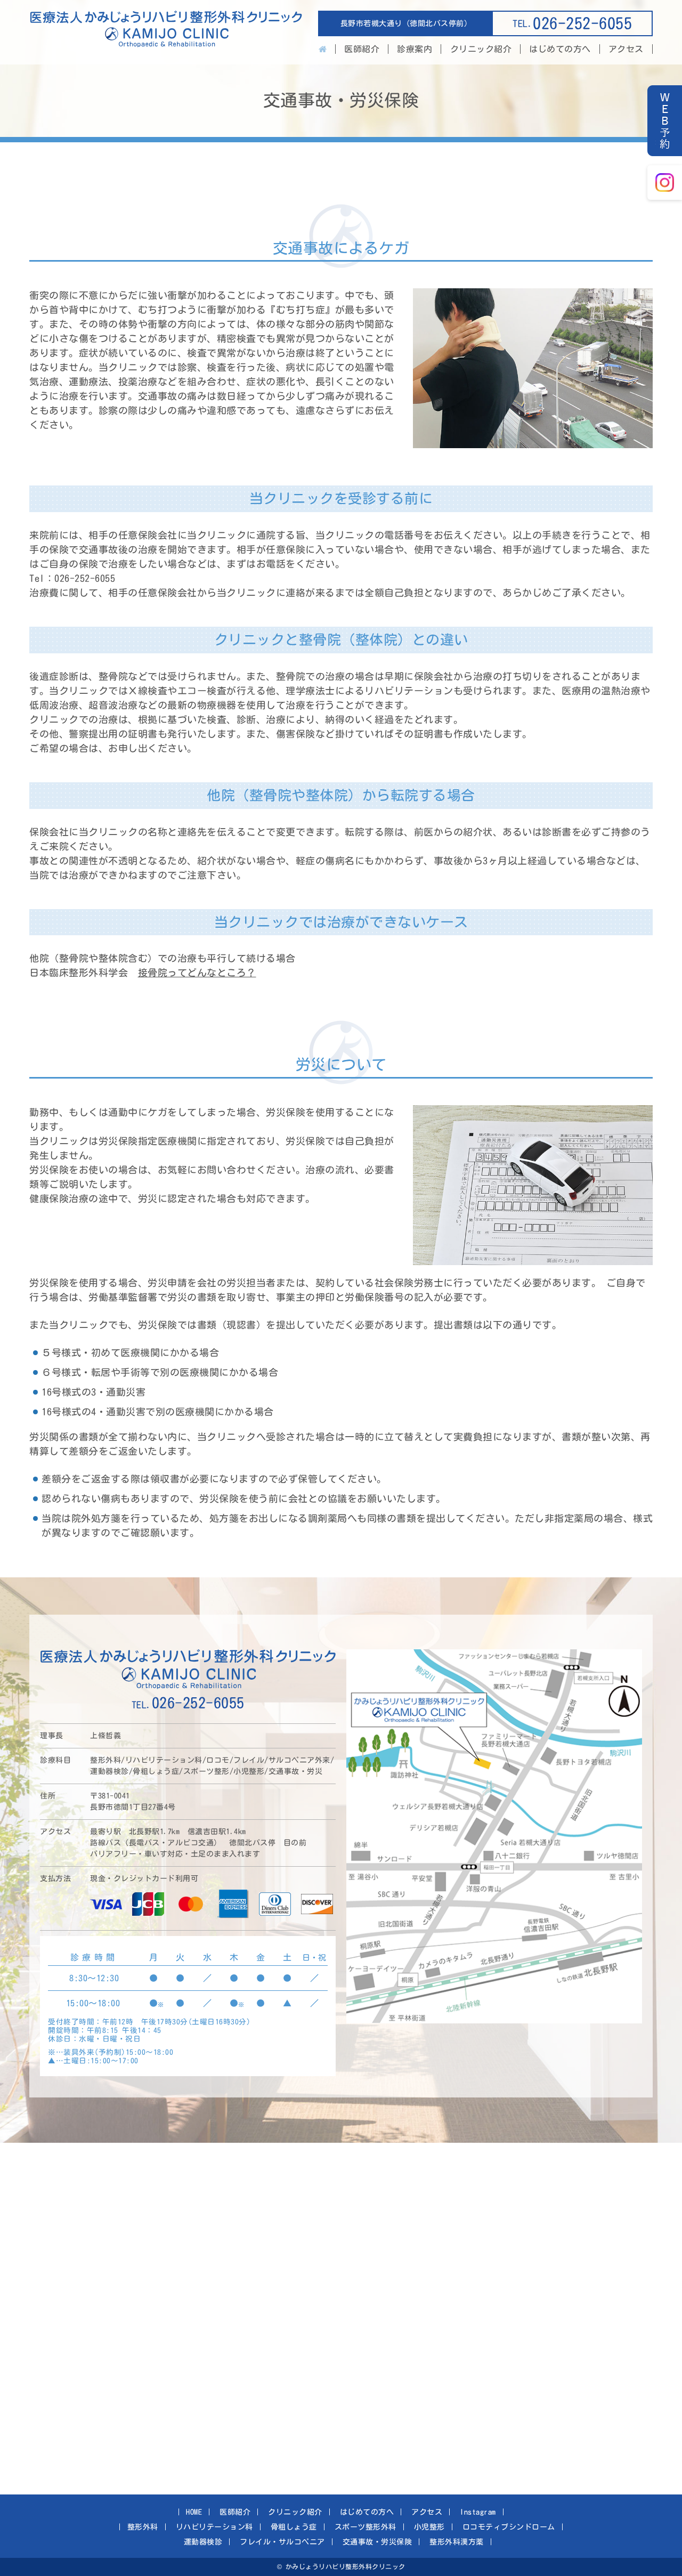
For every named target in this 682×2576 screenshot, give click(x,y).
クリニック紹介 (481, 49)
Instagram (478, 2512)
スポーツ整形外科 (366, 2527)
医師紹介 (362, 49)
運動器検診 (203, 2542)
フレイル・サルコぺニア (282, 2542)
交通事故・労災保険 (377, 2542)
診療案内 (415, 49)
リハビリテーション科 (214, 2527)
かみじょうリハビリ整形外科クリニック (166, 32)
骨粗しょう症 (294, 2527)
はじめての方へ (560, 49)
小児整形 (429, 2527)
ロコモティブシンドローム (509, 2527)
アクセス (626, 49)
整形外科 (143, 2527)
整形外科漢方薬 (457, 2542)
